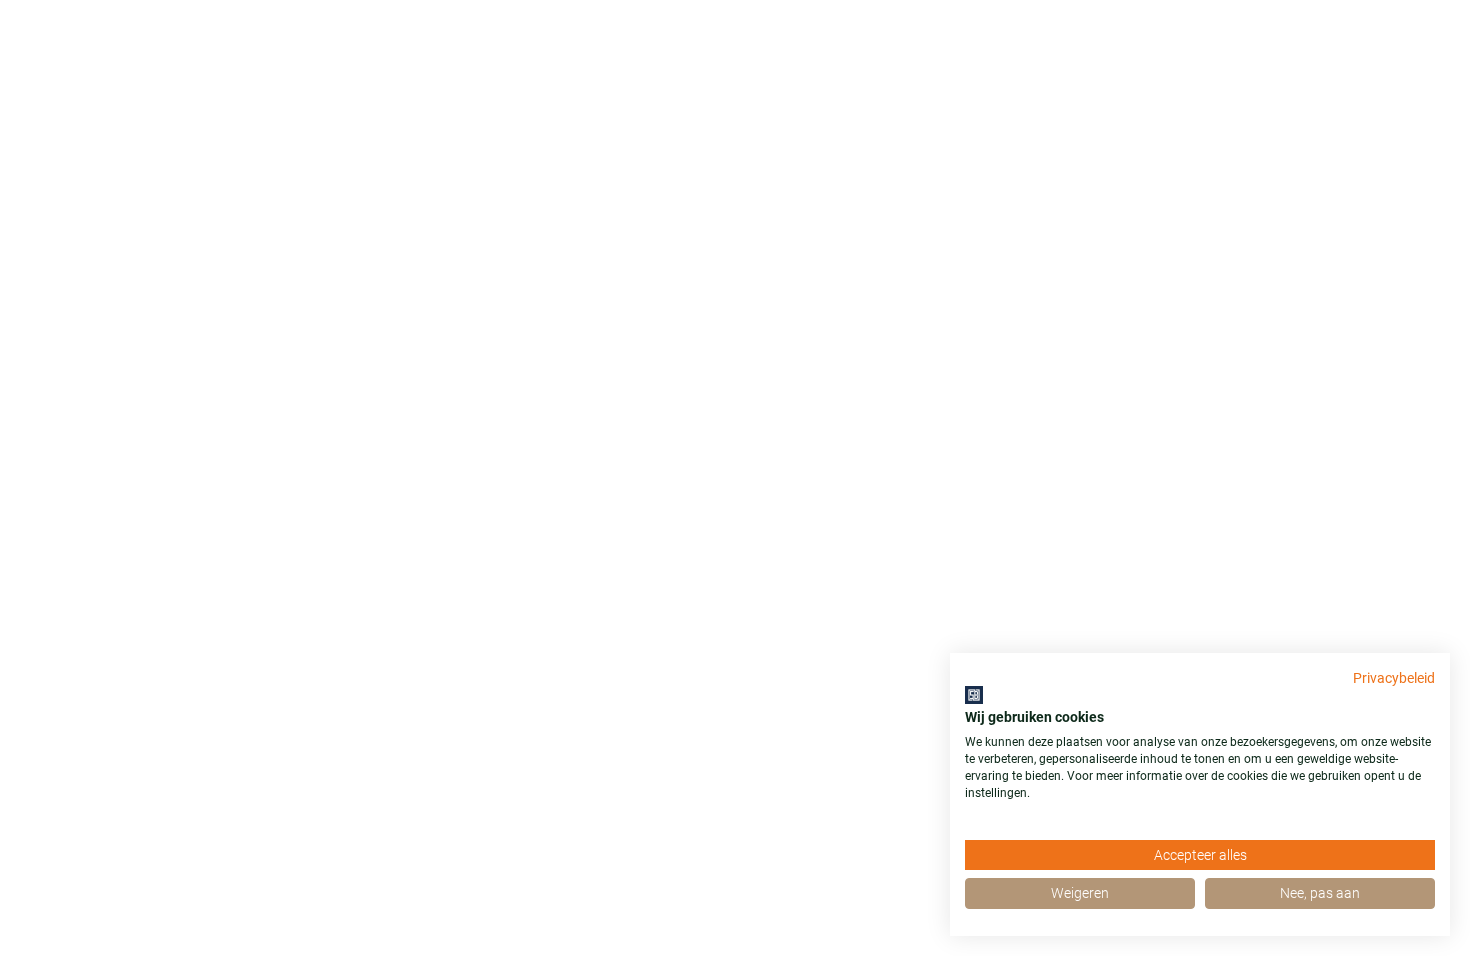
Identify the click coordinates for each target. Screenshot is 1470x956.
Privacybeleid (1394, 678)
